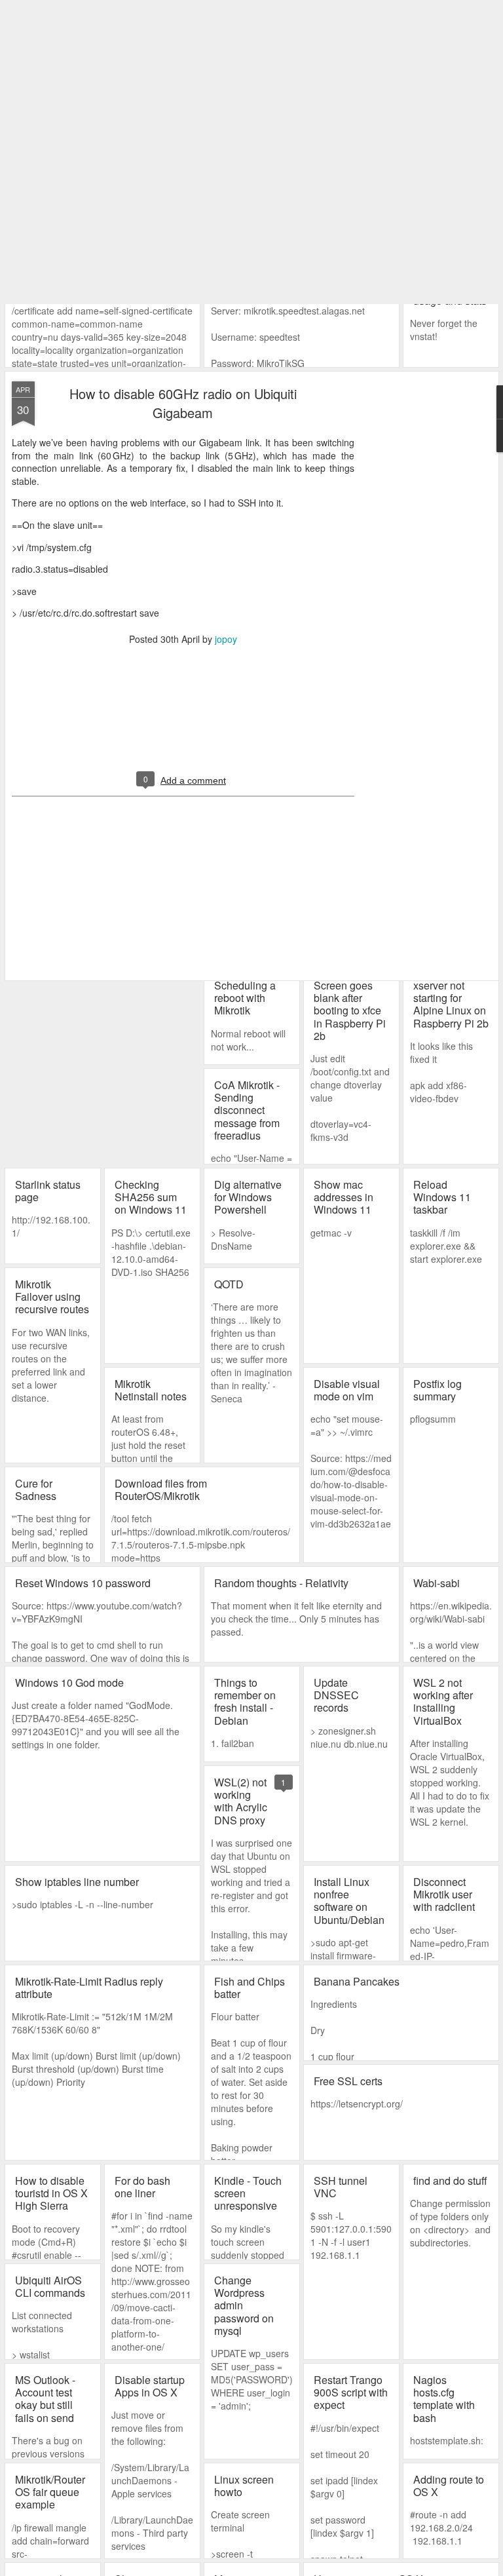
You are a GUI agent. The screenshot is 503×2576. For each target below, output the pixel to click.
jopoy (226, 335)
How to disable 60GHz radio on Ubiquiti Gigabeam (183, 99)
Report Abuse (330, 2567)
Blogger (293, 2567)
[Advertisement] (426, 277)
